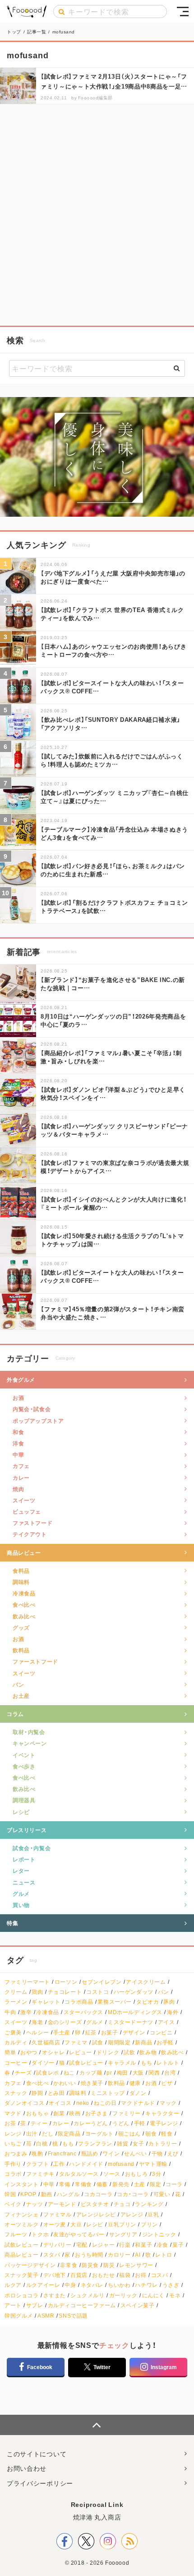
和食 (18, 1432)
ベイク (13, 2204)
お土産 (21, 1696)
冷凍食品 (24, 1593)
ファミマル (58, 2214)
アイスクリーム (146, 1982)
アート (13, 2305)
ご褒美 (13, 2032)
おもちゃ (37, 2113)
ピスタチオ (95, 2204)
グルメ (21, 1893)
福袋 (125, 2275)
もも (68, 2144)
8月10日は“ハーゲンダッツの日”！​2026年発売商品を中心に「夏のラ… (113, 1020)
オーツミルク (22, 2224)
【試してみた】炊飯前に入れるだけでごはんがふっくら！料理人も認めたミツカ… (112, 760)
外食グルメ (21, 1379)
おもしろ (136, 2174)
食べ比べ (24, 1604)
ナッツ (35, 2204)
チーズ (23, 2073)
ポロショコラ (22, 2295)
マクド (13, 2113)
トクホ (40, 2234)
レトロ (164, 2255)
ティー (39, 2123)
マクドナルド (138, 2103)
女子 (138, 2144)
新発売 (121, 2184)
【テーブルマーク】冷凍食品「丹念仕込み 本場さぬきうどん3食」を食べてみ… (114, 833)
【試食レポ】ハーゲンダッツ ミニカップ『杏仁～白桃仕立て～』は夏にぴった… (115, 797)
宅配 (82, 2245)
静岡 (37, 2093)
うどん (121, 2123)
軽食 (167, 2134)
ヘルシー (37, 2032)
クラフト (37, 2164)
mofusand (121, 2164)
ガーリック (123, 2295)
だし (48, 2134)
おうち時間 (89, 2255)
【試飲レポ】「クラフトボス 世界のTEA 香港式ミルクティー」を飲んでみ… (112, 614)
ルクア (13, 2285)
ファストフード (32, 1523)
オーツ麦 (55, 2224)
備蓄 (102, 2184)
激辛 (26, 2012)
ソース (112, 2174)
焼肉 (18, 1489)
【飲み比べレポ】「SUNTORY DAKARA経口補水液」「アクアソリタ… (111, 723)
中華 (18, 1454)
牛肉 (10, 2012)
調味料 (21, 1582)
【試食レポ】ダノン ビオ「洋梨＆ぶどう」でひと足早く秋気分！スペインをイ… (113, 1093)
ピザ (167, 2083)
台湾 (170, 2073)
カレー (21, 1477)
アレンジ (132, 2214)
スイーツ (24, 1500)
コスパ (160, 2275)
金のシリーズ (65, 2022)
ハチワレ (146, 2285)
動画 (47, 2194)
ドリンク (108, 2052)
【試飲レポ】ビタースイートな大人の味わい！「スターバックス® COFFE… (112, 687)
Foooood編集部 (95, 97)
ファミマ (76, 2042)
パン (18, 1684)
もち (146, 2063)
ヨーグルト (99, 2134)
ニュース (24, 1882)
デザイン (134, 2032)
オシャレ (53, 2052)
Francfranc (62, 2153)
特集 (12, 1923)
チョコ (122, 2204)
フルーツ (16, 2234)
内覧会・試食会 (32, 1409)
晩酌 (37, 2153)
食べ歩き (24, 1766)
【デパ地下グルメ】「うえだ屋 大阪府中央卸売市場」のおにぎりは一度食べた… (113, 577)
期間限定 (119, 2042)
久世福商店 (46, 2042)
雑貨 (122, 2144)
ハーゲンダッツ (134, 1992)
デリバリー (58, 2245)
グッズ (21, 1627)
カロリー (119, 2255)
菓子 (178, 2245)
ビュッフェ (27, 1511)
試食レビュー (86, 2063)
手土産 (62, 2032)
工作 (59, 2164)
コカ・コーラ (133, 2194)
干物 (157, 2153)
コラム (15, 1714)
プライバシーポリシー (40, 2483)
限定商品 (69, 2134)
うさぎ (171, 2285)
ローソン (66, 1982)
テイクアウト (30, 1534)
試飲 (129, 2052)
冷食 (162, 2245)
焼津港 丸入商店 (97, 2517)
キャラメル (122, 2063)
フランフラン (95, 2144)
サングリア (123, 2234)
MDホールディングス (135, 2012)
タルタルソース (79, 2174)
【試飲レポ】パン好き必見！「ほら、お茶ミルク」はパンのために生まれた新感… (113, 870)
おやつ (29, 2052)
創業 (59, 2113)
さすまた (55, 2295)
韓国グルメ (19, 2316)
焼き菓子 (92, 2083)
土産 (140, 2184)
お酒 (18, 1398)
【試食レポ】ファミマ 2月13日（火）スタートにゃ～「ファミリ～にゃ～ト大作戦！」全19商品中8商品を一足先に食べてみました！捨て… (114, 82)
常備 (65, 2184)
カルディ (16, 2042)
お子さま (97, 2113)
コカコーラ (98, 2194)
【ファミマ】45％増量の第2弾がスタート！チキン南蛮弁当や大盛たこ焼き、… (113, 1313)
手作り (13, 2164)
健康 (135, 2083)
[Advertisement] (97, 215)
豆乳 (153, 2214)
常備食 (83, 2184)
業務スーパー (115, 2002)
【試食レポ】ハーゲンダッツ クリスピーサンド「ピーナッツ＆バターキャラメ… (114, 1130)
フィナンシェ (22, 2214)
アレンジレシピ (96, 2214)
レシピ (21, 1812)
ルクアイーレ (43, 2285)
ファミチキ (40, 2174)
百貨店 (79, 2275)
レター (21, 1870)
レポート (24, 1859)
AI (138, 2255)
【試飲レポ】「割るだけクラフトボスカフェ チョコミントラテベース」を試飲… (114, 906)
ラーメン (16, 2002)
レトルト (168, 2063)
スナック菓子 (22, 2275)
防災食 (90, 2265)
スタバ (52, 2255)
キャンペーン (30, 1743)
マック (168, 2103)
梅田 (122, 2073)
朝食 (151, 2134)
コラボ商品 (79, 2002)
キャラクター (162, 2113)
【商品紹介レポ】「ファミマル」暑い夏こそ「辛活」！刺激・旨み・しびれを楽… (111, 1057)
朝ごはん (129, 2134)
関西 (154, 2073)
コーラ (174, 2184)
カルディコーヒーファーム (82, 2305)
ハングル (68, 2194)
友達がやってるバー (79, 2234)
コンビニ (161, 2032)
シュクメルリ (88, 2295)
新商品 (143, 2042)
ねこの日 (105, 2103)
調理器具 (24, 1800)
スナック (16, 2093)
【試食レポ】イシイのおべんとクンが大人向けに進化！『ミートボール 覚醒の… (113, 1203)
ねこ (69, 2073)
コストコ (97, 1992)
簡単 (10, 2052)
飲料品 (21, 1650)
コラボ (13, 2174)
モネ (175, 2295)
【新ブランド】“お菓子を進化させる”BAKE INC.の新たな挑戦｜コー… (113, 984)
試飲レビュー (22, 2245)
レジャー (103, 2245)
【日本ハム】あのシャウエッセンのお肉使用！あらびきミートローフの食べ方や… (113, 650)
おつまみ (16, 2153)
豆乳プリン (122, 2224)
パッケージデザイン (30, 2265)
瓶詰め (90, 2153)
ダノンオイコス (24, 2103)
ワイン (111, 2153)
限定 (155, 2184)
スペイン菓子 (138, 2305)
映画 (75, 2113)
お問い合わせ (27, 2468)
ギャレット (46, 2002)
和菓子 (143, 2245)
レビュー (80, 2052)
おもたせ (103, 2275)
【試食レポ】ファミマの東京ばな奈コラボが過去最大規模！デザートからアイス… (115, 1166)
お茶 (10, 2123)
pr (109, 2073)
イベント (24, 1755)
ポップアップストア (38, 1421)
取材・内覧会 (29, 1732)
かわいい (65, 2083)
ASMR (46, 2316)
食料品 (21, 1571)
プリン (149, 2224)
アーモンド (62, 2204)
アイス (166, 2022)
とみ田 (56, 2093)
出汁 (32, 2134)
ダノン (138, 2093)
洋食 (18, 1443)
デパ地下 (55, 2275)
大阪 (138, 2073)
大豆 (76, 2224)
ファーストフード (35, 1661)
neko (83, 2103)
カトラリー (163, 2144)
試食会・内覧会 (32, 1848)
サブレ (35, 2305)
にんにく (153, 2295)
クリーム (16, 1992)
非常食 (69, 2265)
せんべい (135, 2153)
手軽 (140, 2123)
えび (173, 2153)
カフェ (21, 1466)
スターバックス (83, 2012)
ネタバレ (92, 2285)
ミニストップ (108, 2093)
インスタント (22, 2184)
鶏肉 (37, 1992)
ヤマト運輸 (153, 2164)
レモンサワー (136, 2265)
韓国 (10, 2194)
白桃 (42, 2144)
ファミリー (127, 2113)
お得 (141, 2275)
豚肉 (169, 2002)
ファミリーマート (27, 1982)
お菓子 (110, 2032)
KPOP (28, 2194)
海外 (173, 2012)
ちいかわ (119, 2285)
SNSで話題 (73, 2316)
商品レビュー (24, 1552)
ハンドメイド (86, 2164)
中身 (70, 2285)
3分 (157, 2174)
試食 (98, 2042)
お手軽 (165, 2042)
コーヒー (16, 2063)
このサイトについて (37, 2454)
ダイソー (43, 2063)
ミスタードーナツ (131, 2022)
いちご (13, 2144)
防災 (109, 2265)
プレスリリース (27, 1830)
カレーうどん (91, 2123)
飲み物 (148, 2052)
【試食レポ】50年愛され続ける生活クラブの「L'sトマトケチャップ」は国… (112, 1240)
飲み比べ (24, 1616)
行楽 (125, 2245)
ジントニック (159, 2234)
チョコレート (65, 1992)
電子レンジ (164, 2123)
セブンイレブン (102, 1982)
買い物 (21, 1905)
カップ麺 (91, 2073)
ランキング (149, 2204)
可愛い (162, 2194)
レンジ (13, 2134)
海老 (37, 2022)
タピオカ (148, 2002)
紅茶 (91, 2032)
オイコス (60, 2103)
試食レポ (47, 2073)
